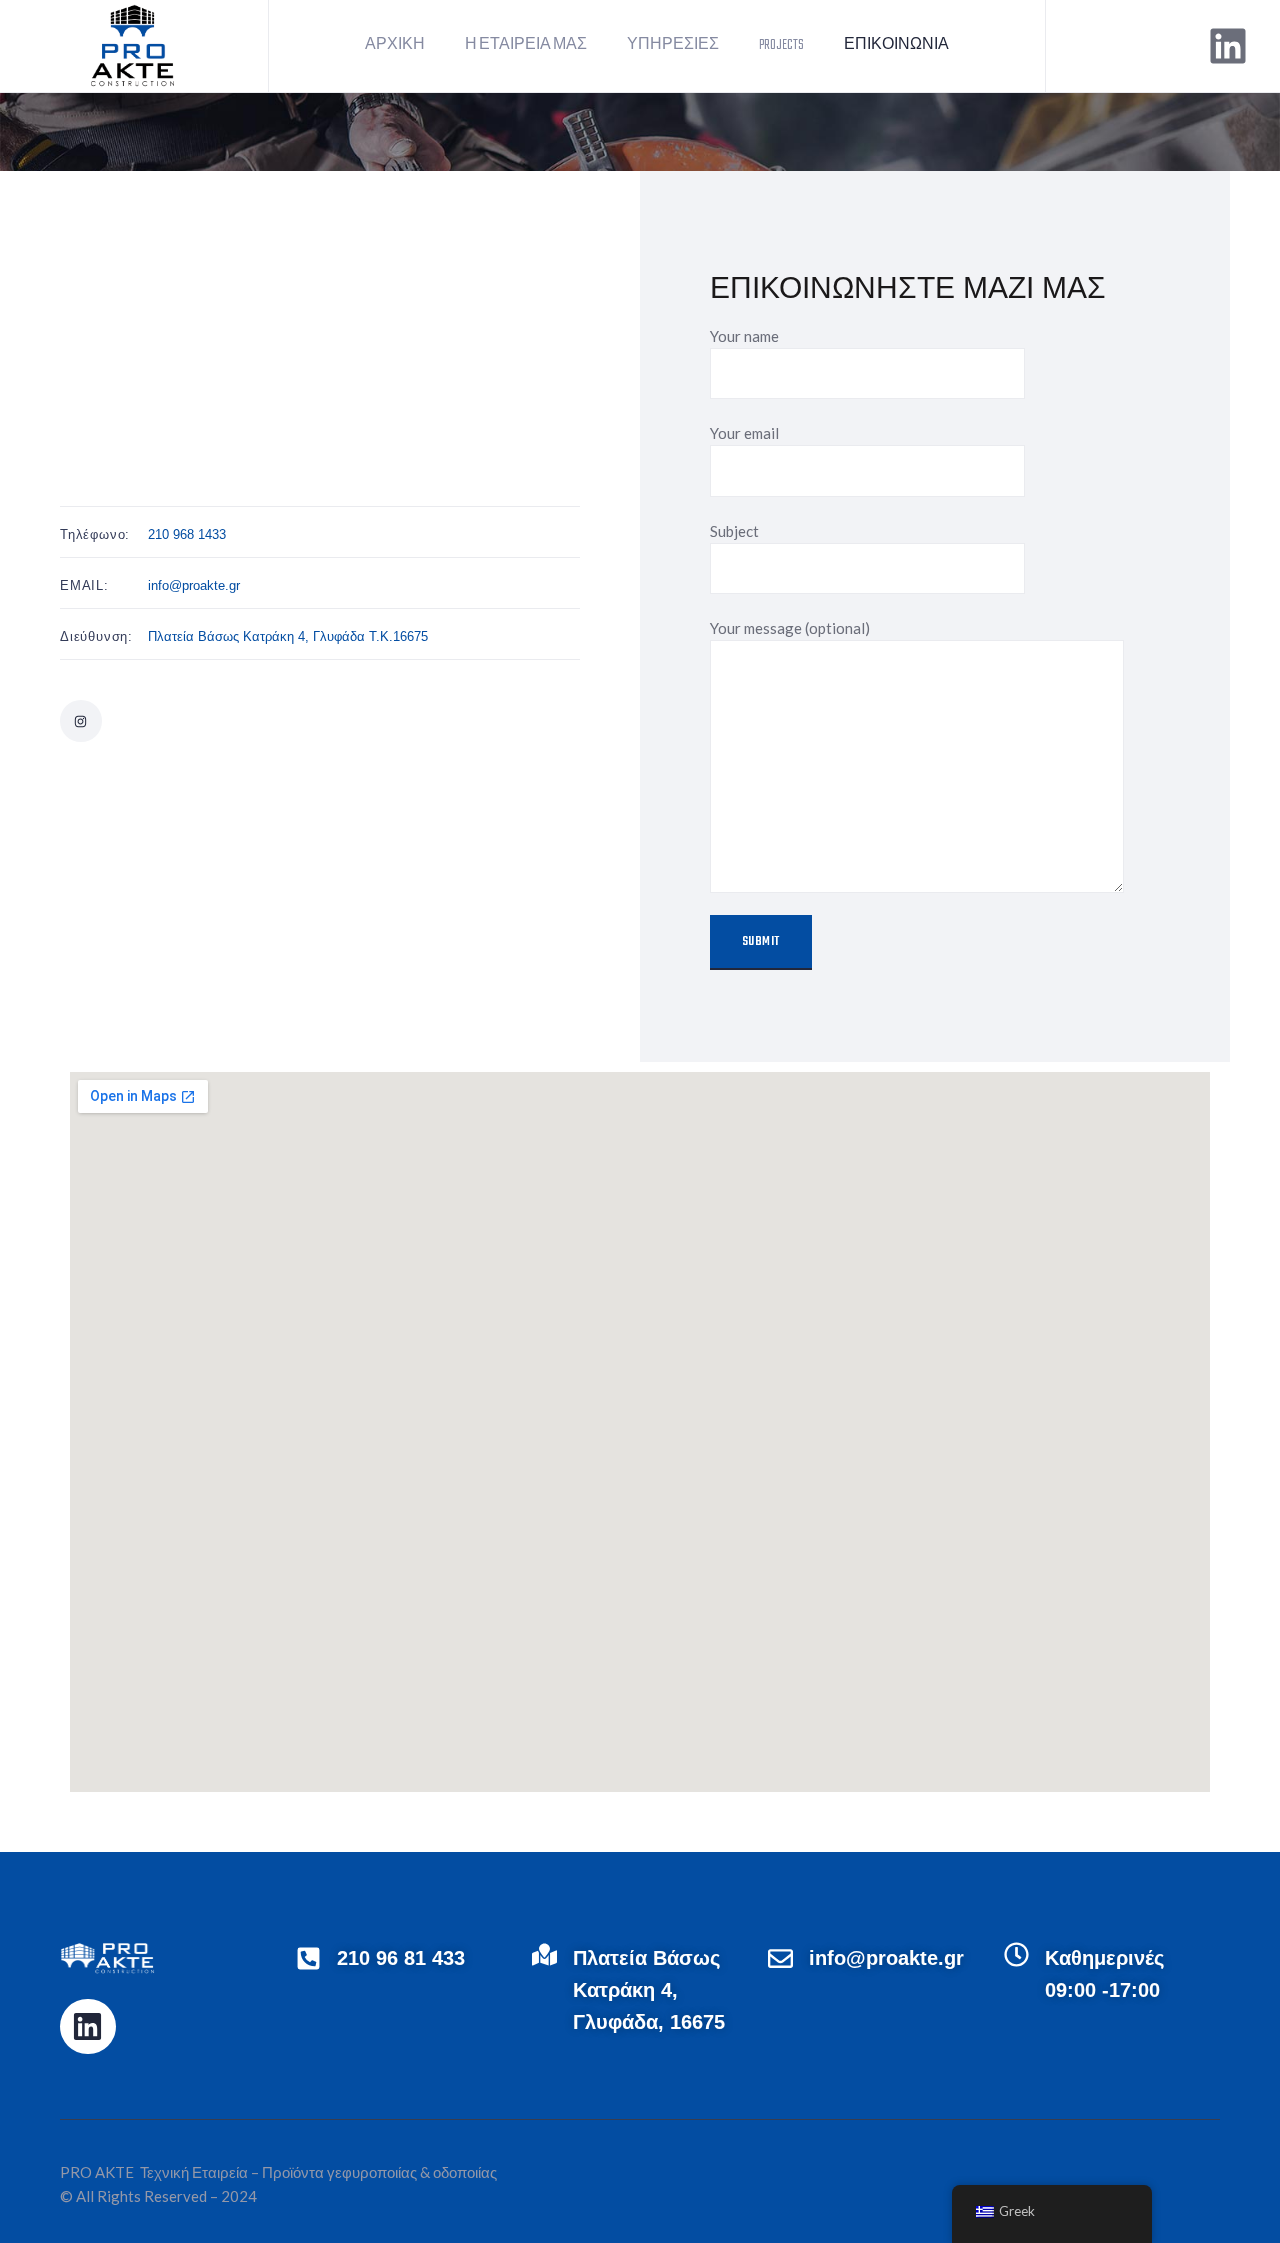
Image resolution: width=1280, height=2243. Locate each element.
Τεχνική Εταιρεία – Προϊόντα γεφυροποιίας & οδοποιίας (317, 2172)
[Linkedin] (1228, 46)
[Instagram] (81, 721)
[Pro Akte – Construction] (133, 44)
